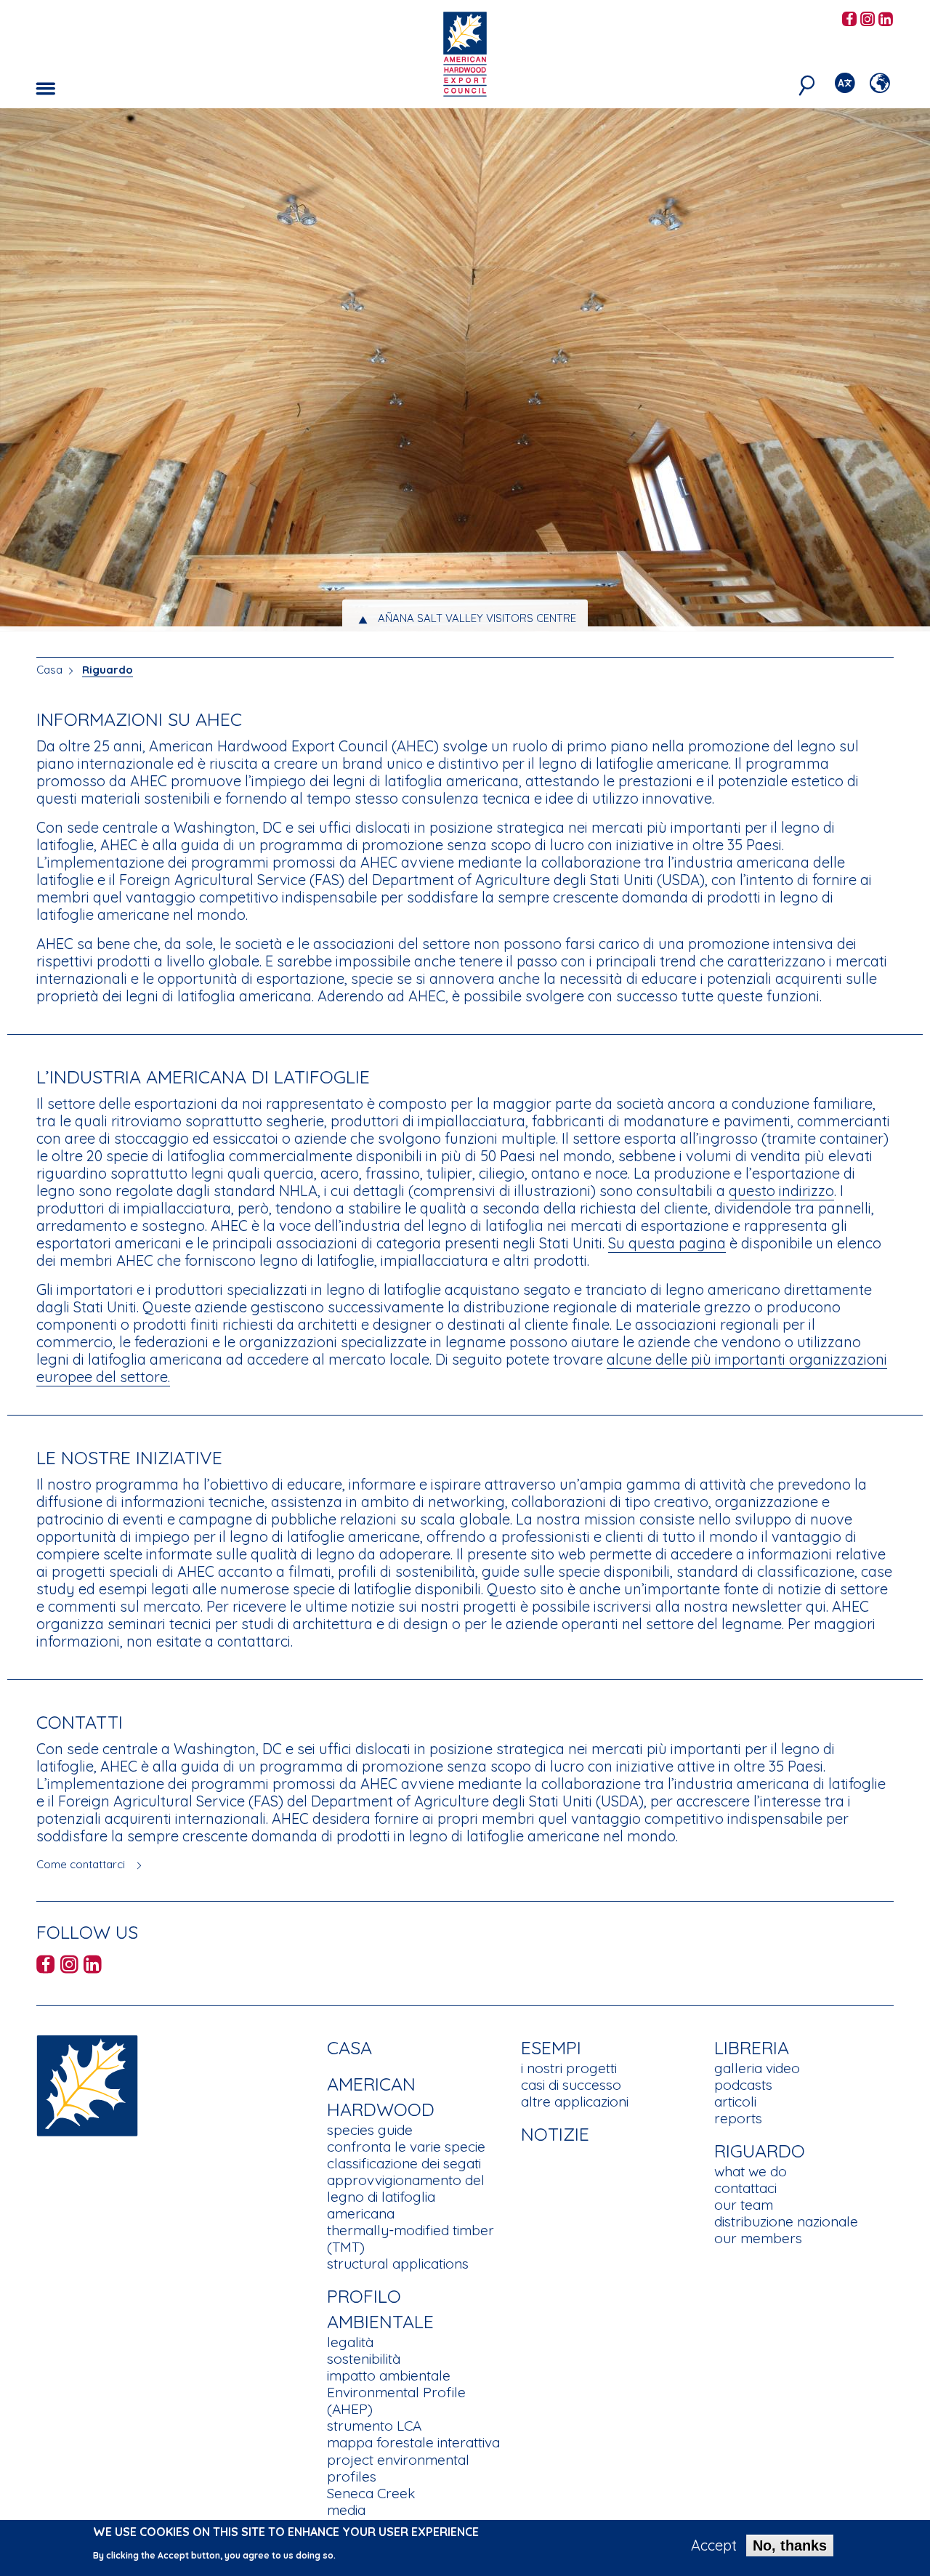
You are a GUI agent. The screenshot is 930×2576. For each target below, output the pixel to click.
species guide (370, 2130)
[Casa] (87, 2084)
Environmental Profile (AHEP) (396, 2401)
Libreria (752, 2047)
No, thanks (790, 2545)
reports (738, 2118)
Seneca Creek (371, 2493)
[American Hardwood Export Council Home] (465, 53)
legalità (350, 2342)
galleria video (757, 2068)
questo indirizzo (781, 1191)
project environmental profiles (398, 2468)
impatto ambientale (389, 2375)
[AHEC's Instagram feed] (868, 20)
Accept (714, 2545)
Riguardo (108, 670)
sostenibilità (364, 2359)
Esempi (551, 2047)
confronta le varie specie (406, 2147)
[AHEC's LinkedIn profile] (886, 20)
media (346, 2510)
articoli (735, 2101)
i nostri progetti (569, 2068)
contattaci (745, 2188)
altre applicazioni (575, 2101)
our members (758, 2238)
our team (744, 2205)
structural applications (398, 2264)
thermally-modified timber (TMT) (411, 2238)
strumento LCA (374, 2426)
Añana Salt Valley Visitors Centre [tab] (477, 618)
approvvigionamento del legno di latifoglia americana (406, 2197)
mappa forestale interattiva (413, 2442)
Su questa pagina (667, 1243)
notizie (555, 2134)
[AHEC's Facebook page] (849, 20)
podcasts (743, 2085)
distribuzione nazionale (786, 2221)
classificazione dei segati (404, 2163)
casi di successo (571, 2085)
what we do (751, 2171)
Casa (49, 670)
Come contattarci (81, 1864)
